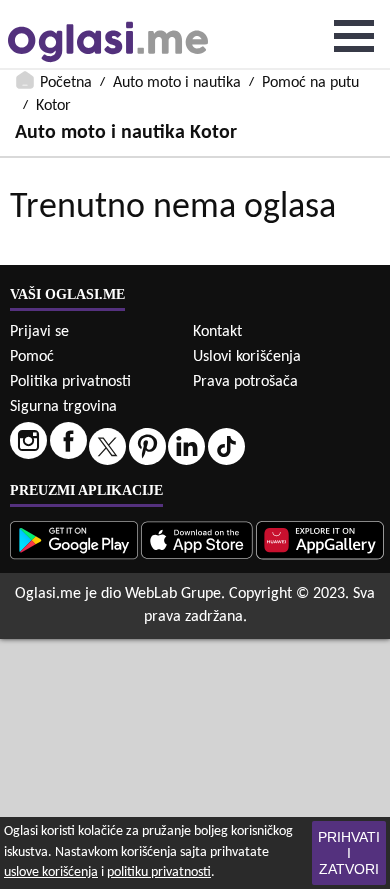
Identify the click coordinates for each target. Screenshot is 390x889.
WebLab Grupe (173, 594)
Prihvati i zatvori (349, 853)
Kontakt (217, 332)
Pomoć (32, 357)
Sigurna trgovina (63, 407)
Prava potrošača (245, 382)
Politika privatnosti (70, 382)
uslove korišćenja (51, 872)
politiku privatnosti (159, 872)
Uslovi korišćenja (247, 357)
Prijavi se (39, 332)
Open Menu (354, 36)
